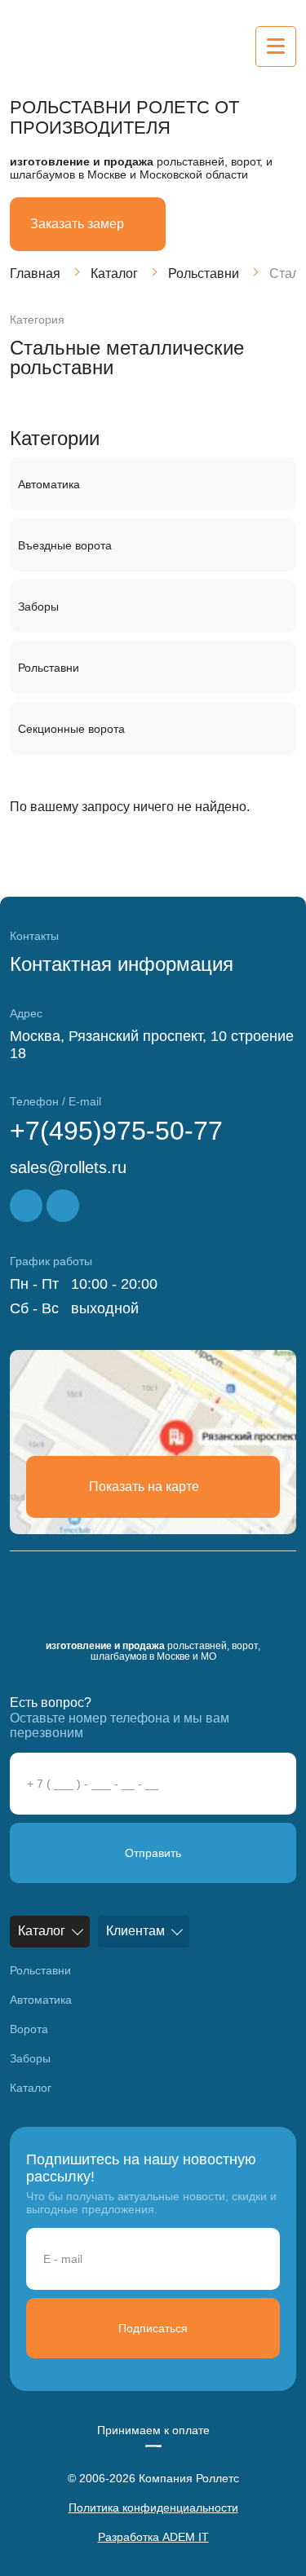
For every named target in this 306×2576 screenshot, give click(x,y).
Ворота (29, 2029)
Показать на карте (144, 1486)
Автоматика (49, 484)
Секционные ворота (71, 729)
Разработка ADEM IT (153, 2537)
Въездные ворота (65, 545)
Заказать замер (77, 224)
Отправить (153, 1853)
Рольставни (204, 273)
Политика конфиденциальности (153, 2508)
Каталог (114, 273)
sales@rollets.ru (68, 1167)
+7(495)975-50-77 (116, 1131)
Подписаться (153, 2328)
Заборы (38, 607)
